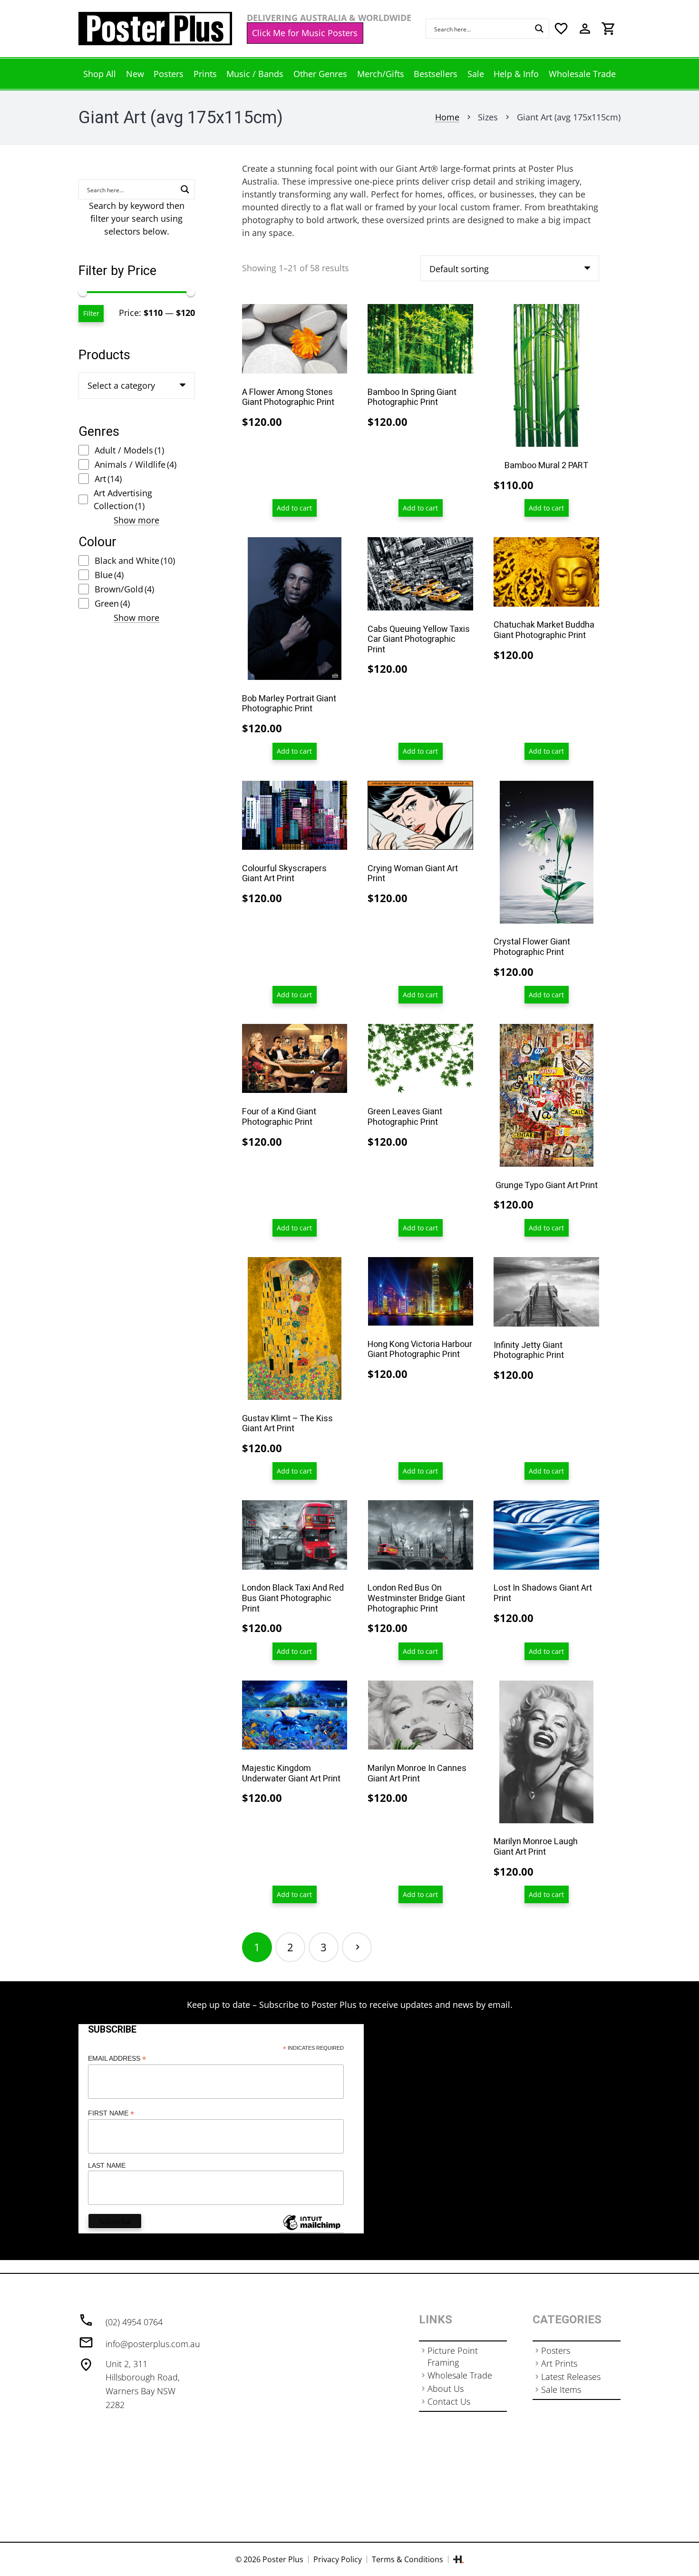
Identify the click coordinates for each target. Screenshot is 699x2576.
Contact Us (449, 2401)
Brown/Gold (124, 589)
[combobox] (137, 385)
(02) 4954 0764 (134, 2322)
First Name (111, 2113)
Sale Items (561, 2389)
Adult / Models (129, 450)
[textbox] (121, 385)
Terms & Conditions (408, 2559)
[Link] (155, 29)
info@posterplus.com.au (153, 2344)
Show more (136, 520)
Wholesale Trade (460, 2375)
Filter (91, 313)
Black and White (135, 560)
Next (357, 1947)
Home (447, 117)
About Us (446, 2389)
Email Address (117, 2059)
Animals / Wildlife (136, 464)
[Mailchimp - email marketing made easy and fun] (311, 2230)
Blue (109, 575)
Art (108, 479)
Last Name (107, 2165)
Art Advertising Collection (123, 499)
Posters (556, 2350)
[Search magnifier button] (539, 29)
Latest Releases (571, 2377)
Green (112, 603)
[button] (295, 508)
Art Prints (559, 2363)
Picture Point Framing (453, 2356)
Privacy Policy (338, 2559)
